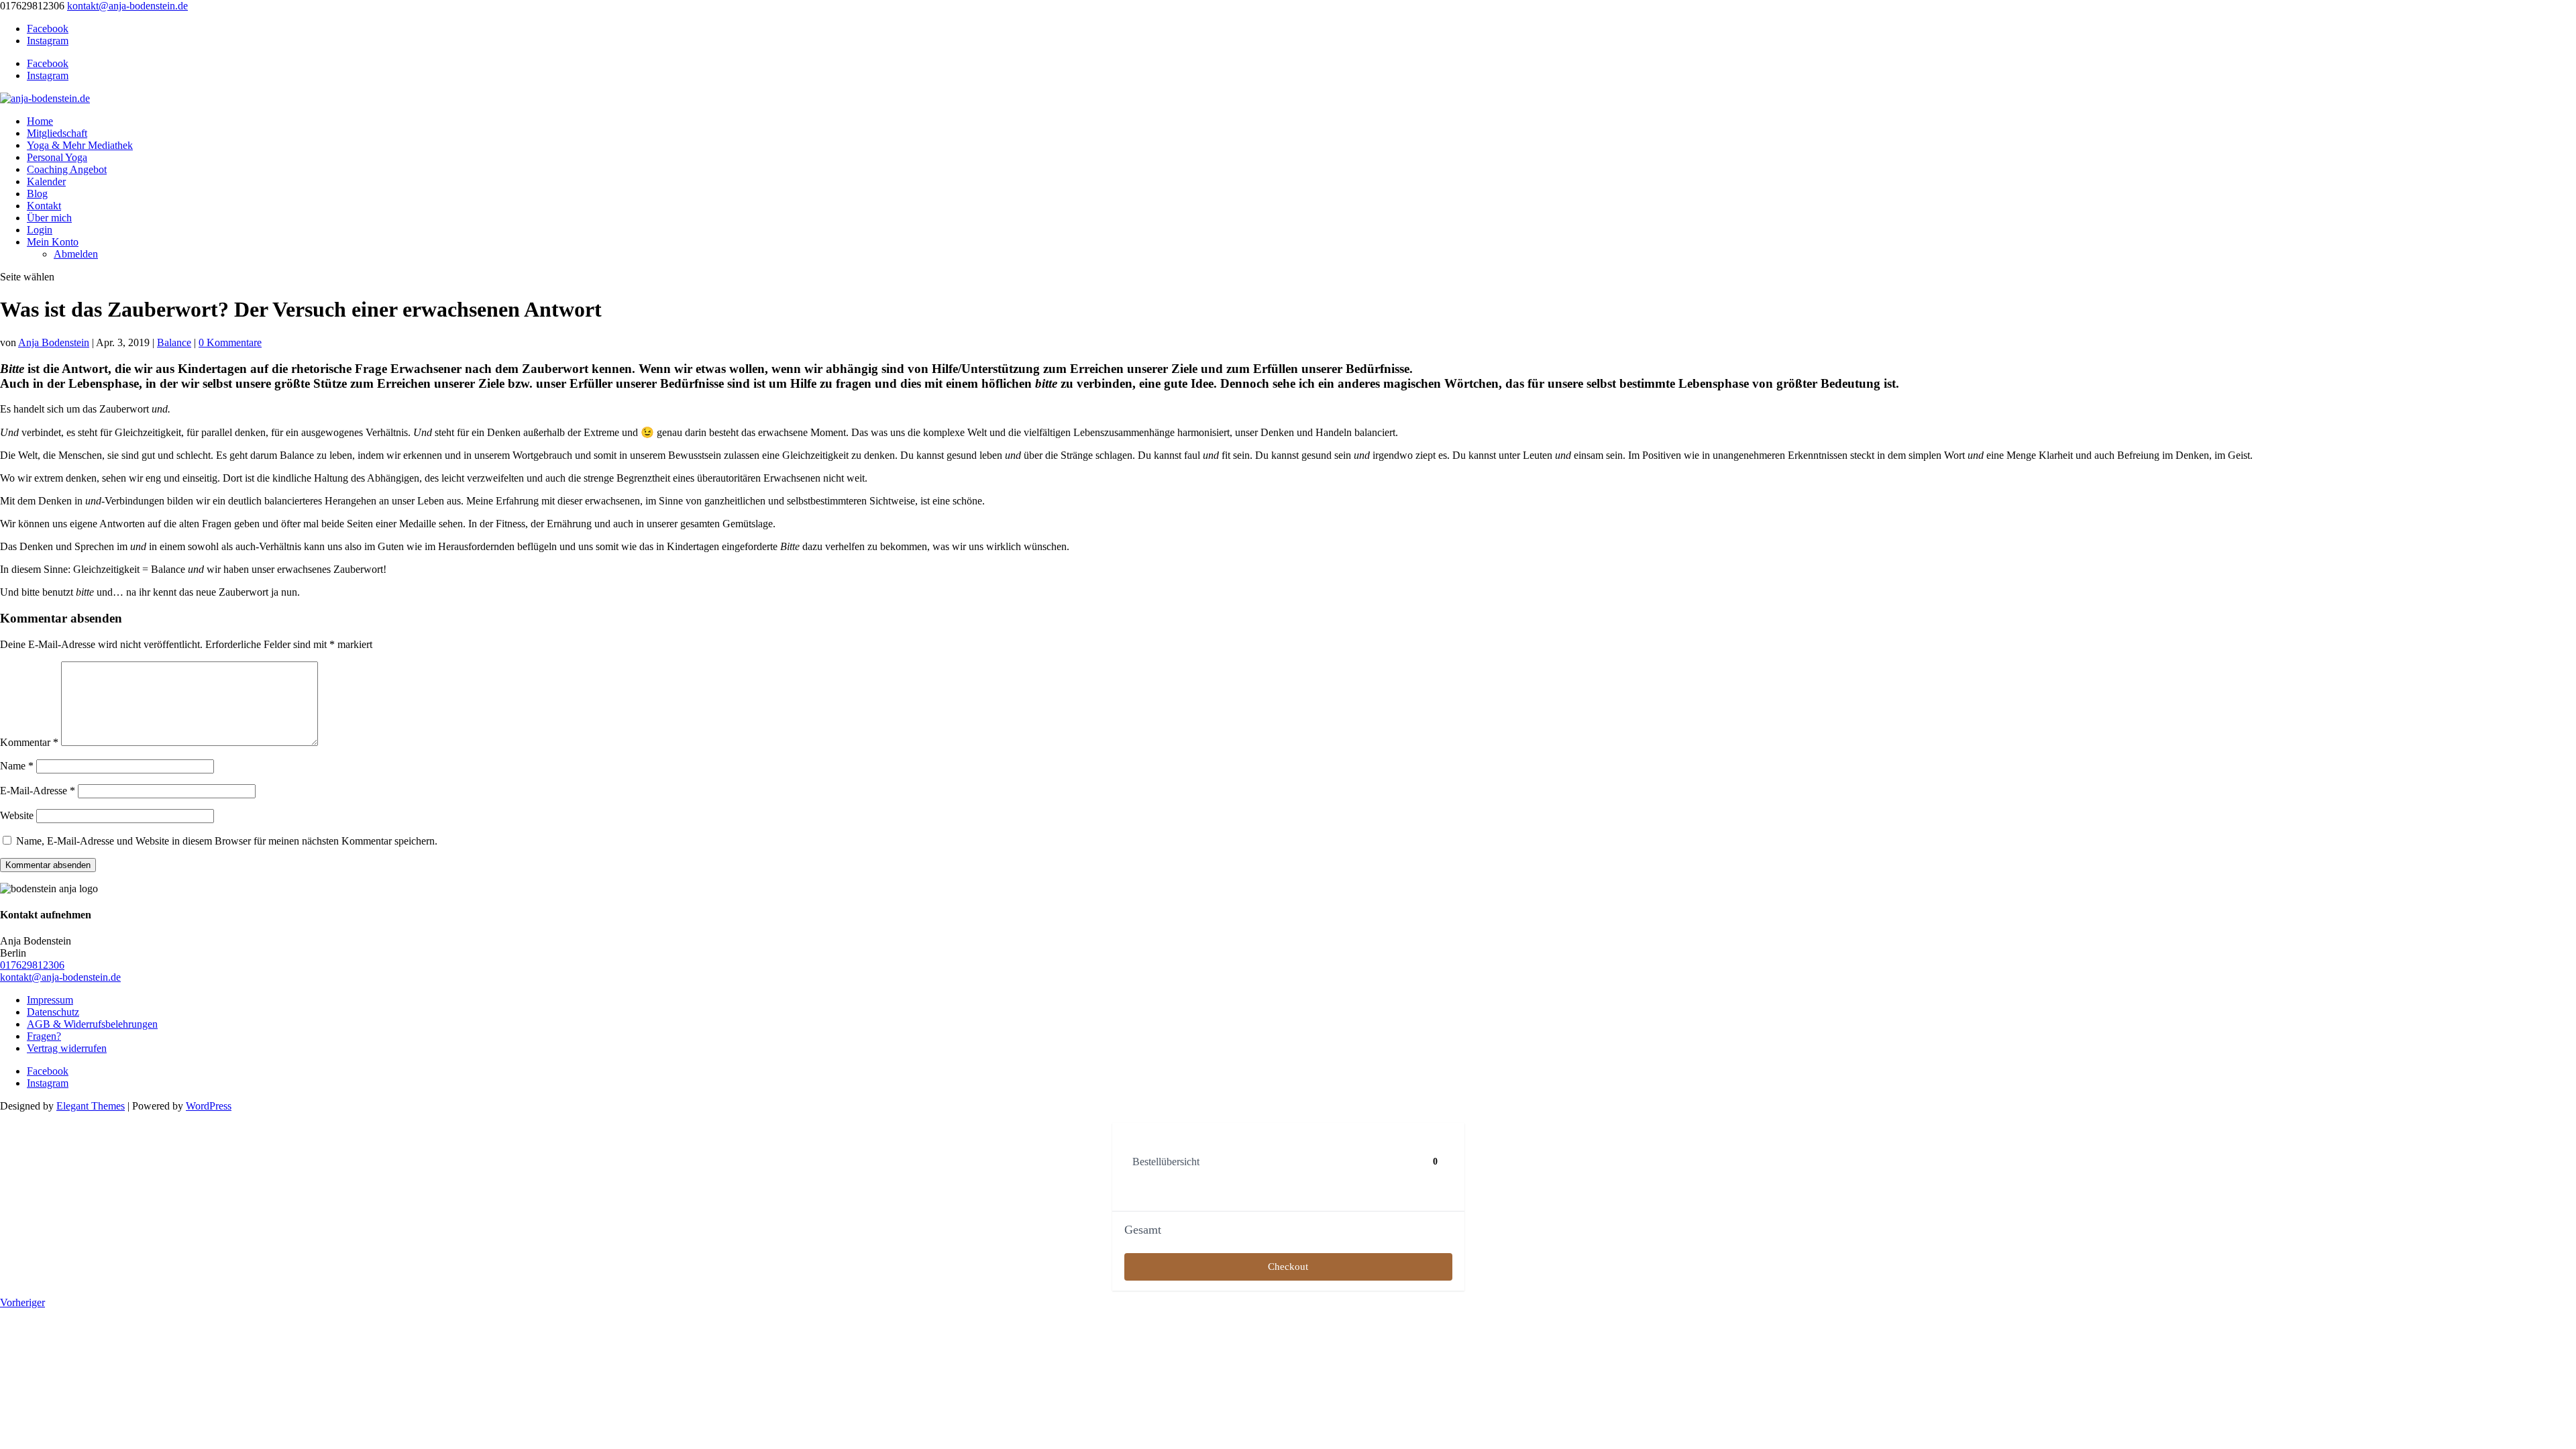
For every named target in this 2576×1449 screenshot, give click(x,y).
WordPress (209, 1106)
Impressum (50, 1000)
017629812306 (32, 965)
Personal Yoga (57, 157)
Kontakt (44, 206)
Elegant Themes (91, 1106)
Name (17, 766)
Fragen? (44, 1036)
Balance (174, 342)
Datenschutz (53, 1012)
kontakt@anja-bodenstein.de (60, 977)
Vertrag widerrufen (67, 1048)
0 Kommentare (230, 342)
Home (40, 121)
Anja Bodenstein (54, 342)
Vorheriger (22, 1302)
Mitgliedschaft (57, 133)
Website (17, 815)
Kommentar (29, 742)
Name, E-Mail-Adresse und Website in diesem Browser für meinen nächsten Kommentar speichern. (227, 841)
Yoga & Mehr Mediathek (80, 145)
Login (40, 230)
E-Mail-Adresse (38, 791)
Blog (37, 194)
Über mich (49, 218)
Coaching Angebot (67, 169)
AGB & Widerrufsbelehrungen (92, 1024)
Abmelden (76, 254)
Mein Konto (53, 242)
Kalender (46, 181)
